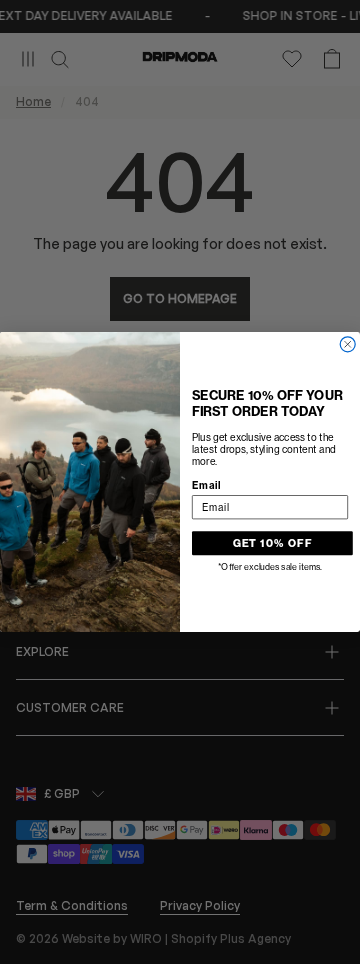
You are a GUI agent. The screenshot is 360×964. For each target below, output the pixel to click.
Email (206, 485)
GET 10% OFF (273, 542)
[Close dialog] (347, 344)
